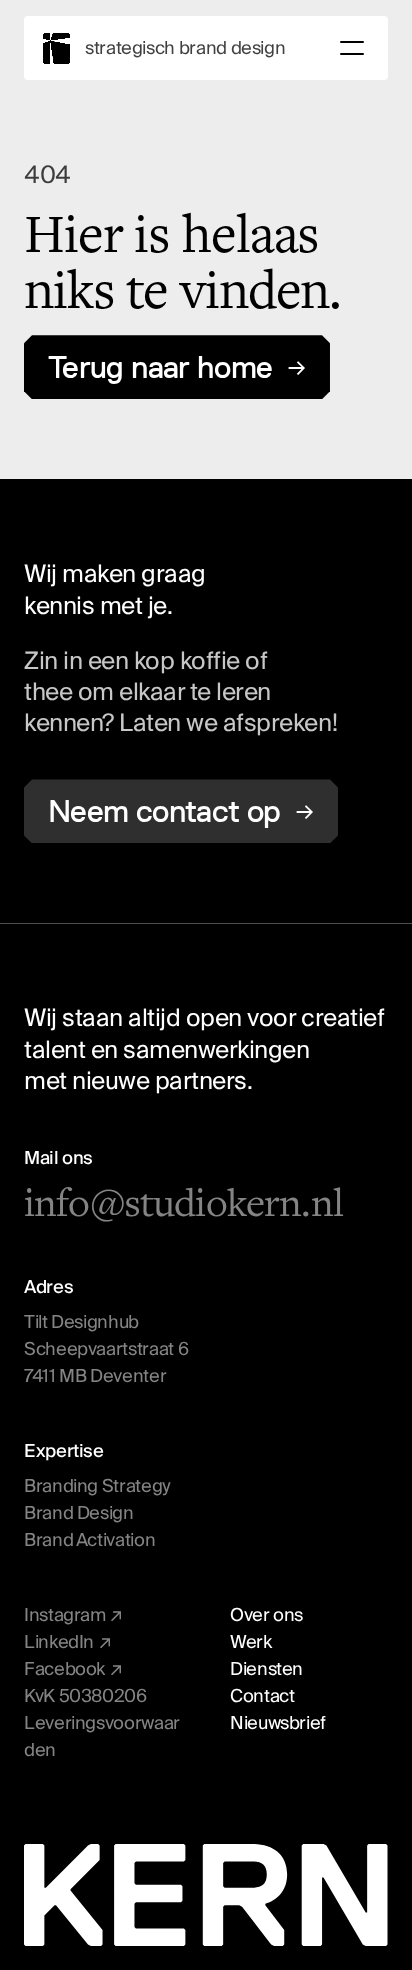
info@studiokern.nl (183, 1203)
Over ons (266, 1615)
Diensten (266, 1669)
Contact (262, 1696)
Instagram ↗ (73, 1615)
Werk (251, 1642)
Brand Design (79, 1513)
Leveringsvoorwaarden (102, 1737)
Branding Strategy (97, 1486)
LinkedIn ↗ (67, 1642)
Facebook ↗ (73, 1669)
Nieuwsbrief (278, 1723)
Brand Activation (89, 1540)
